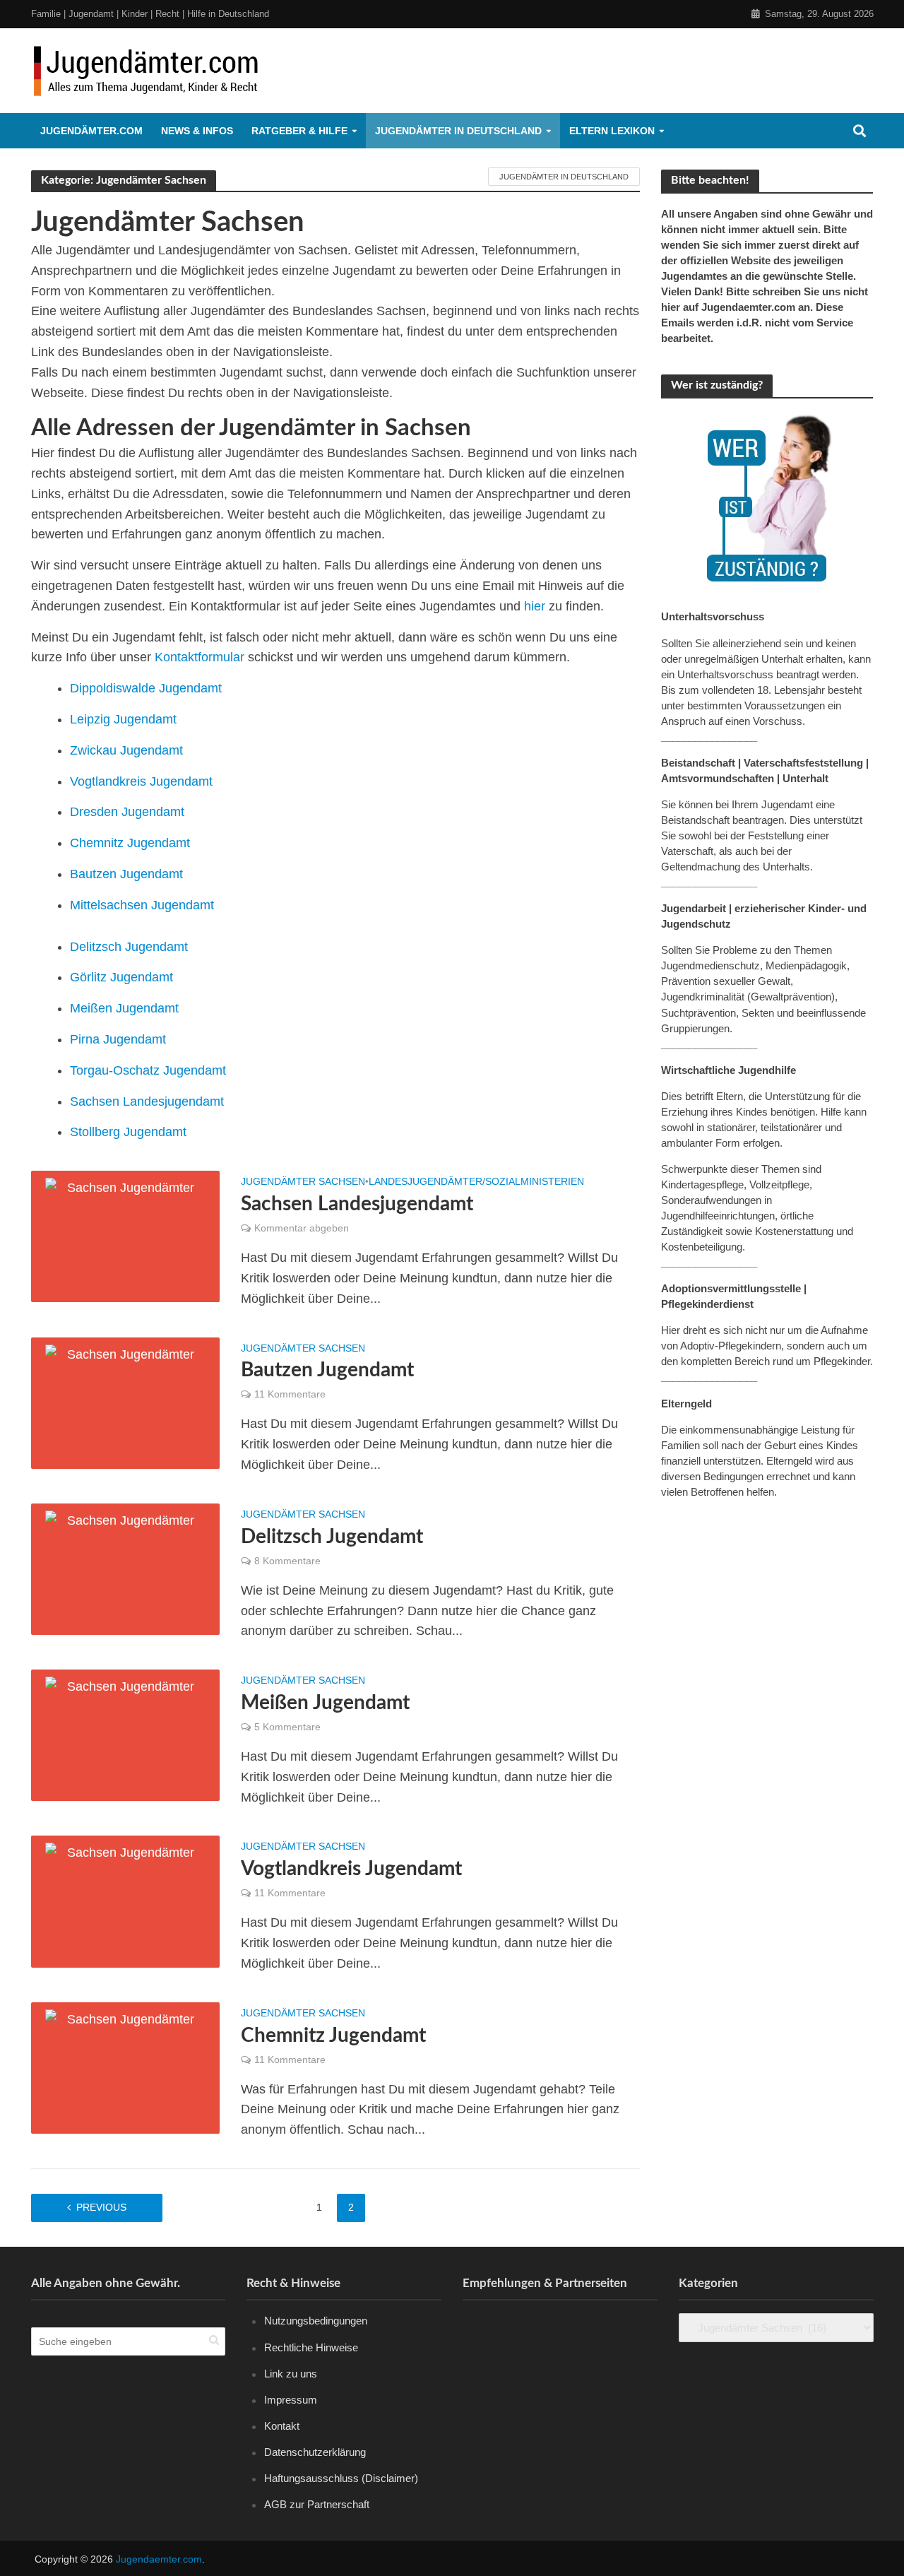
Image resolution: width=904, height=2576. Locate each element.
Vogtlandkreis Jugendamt (141, 781)
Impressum (291, 2400)
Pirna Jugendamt (118, 1039)
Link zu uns (291, 2374)
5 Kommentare (287, 1727)
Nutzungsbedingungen (316, 2321)
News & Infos (197, 131)
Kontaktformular (200, 657)
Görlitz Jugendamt (121, 977)
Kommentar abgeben (302, 1228)
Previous (101, 2207)
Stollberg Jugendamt (128, 1132)
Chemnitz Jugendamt (130, 843)
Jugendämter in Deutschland (458, 131)
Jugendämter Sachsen (303, 1182)
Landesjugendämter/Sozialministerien (476, 1182)
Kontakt (282, 2426)
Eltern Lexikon (612, 131)
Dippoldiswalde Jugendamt (146, 688)
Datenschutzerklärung (315, 2452)
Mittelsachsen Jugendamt (142, 905)
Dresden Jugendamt (127, 812)
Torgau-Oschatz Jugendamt (148, 1070)
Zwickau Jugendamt (126, 750)
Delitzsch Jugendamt (129, 947)
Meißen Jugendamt (124, 1008)
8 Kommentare (287, 1561)
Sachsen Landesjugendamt (147, 1101)
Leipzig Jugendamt (123, 719)
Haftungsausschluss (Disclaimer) (341, 2478)
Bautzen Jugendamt (126, 874)
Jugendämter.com (91, 131)
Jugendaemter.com (159, 2559)
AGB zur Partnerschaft (317, 2504)
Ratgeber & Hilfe (299, 131)
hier (535, 606)
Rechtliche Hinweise (311, 2347)
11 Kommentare (290, 1394)
